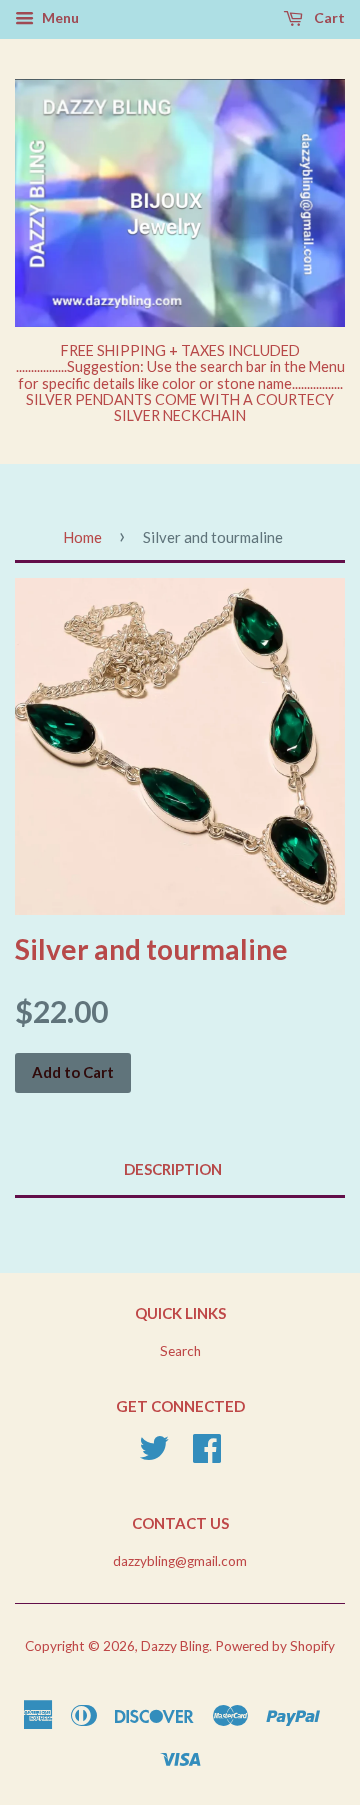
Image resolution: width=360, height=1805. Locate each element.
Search (180, 1351)
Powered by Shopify (275, 1646)
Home (82, 537)
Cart (328, 17)
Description (173, 1169)
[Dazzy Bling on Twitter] (154, 1455)
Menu (59, 17)
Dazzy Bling (175, 1646)
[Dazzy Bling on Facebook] (207, 1455)
